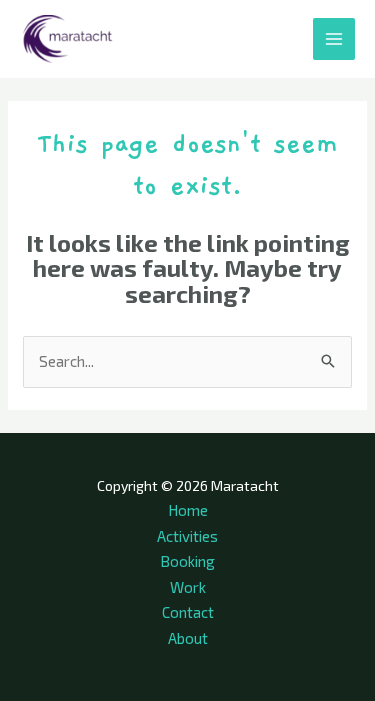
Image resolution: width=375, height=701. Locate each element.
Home (188, 510)
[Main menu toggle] (334, 39)
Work (188, 587)
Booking (187, 561)
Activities (187, 536)
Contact (188, 612)
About (188, 638)
